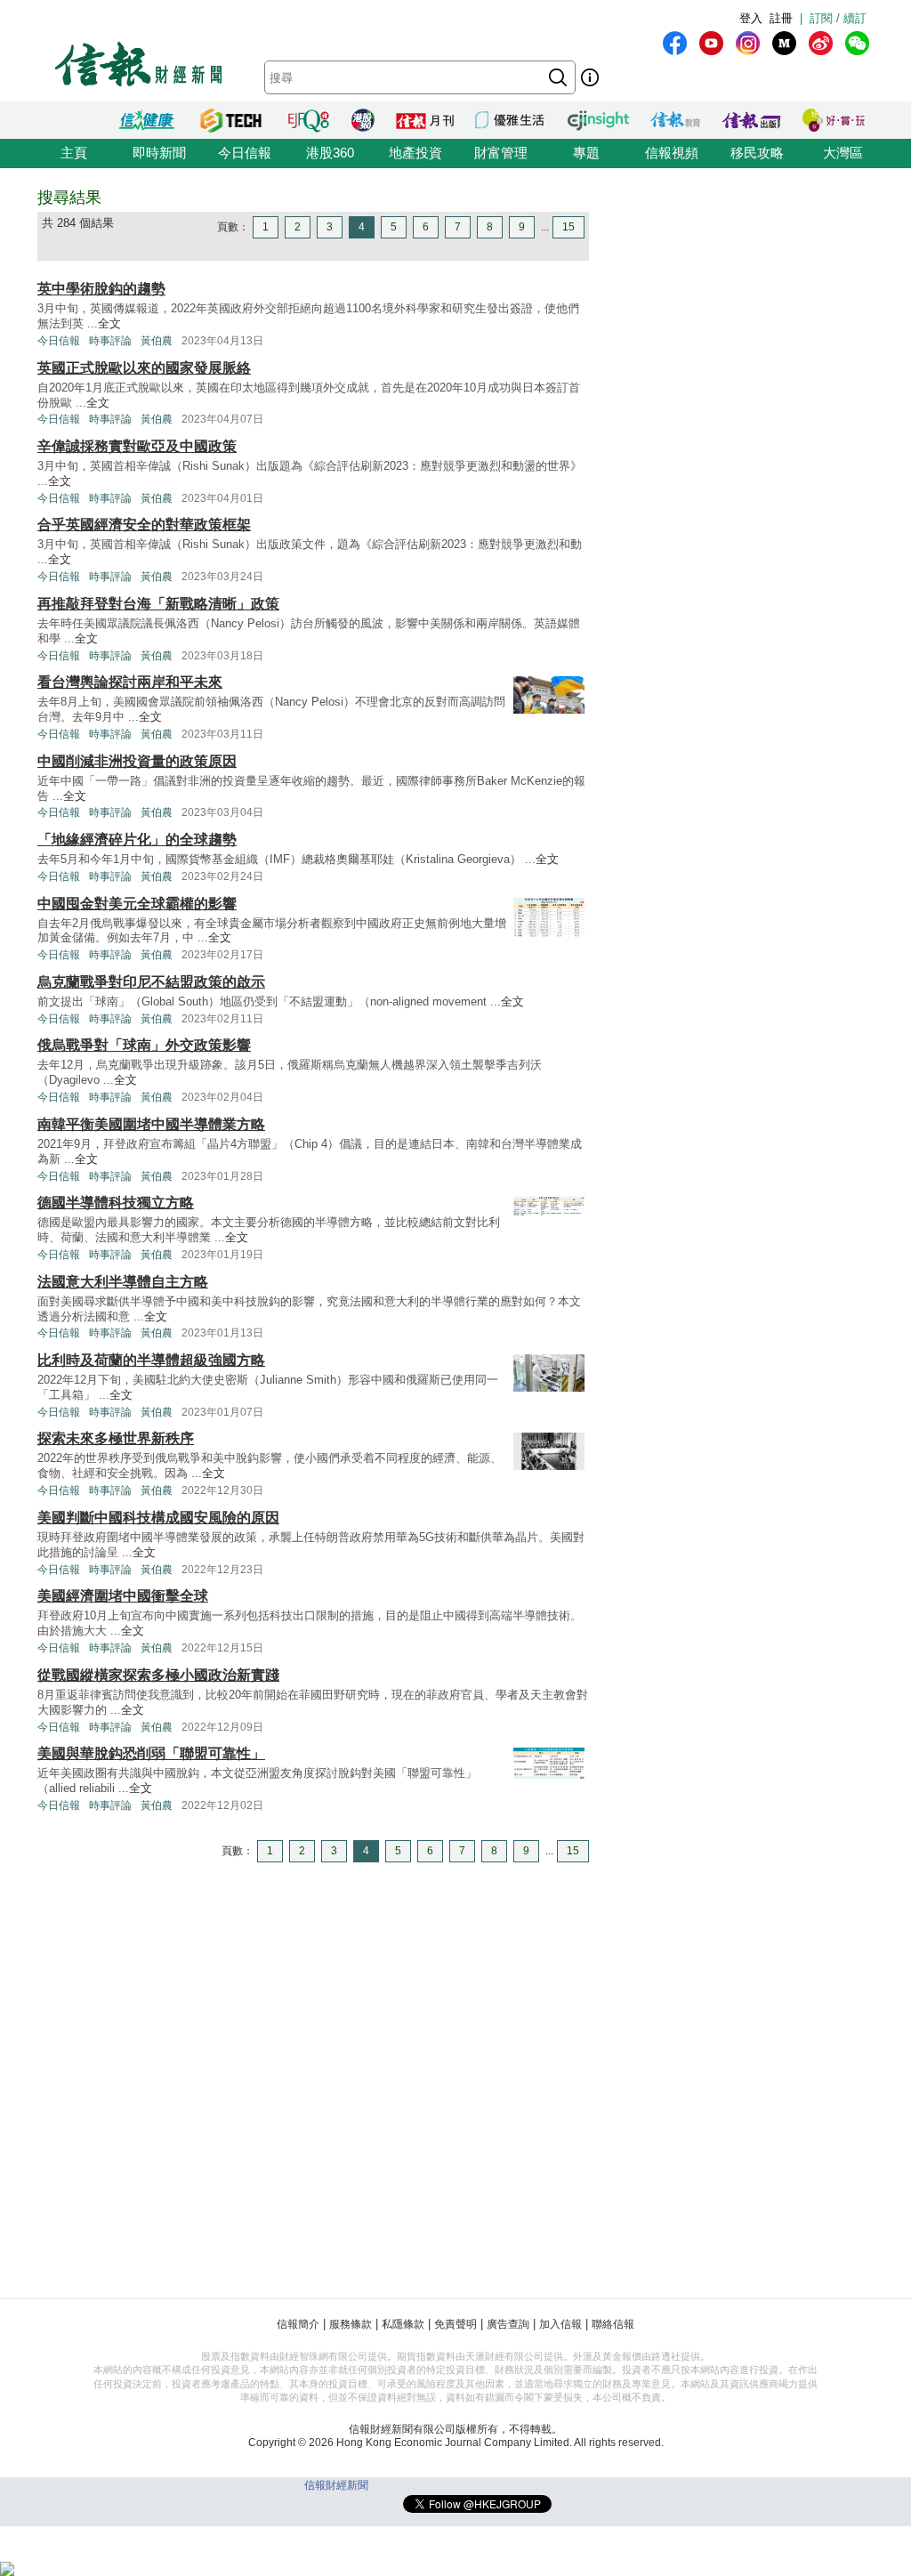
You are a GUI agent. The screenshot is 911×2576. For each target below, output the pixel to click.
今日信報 (245, 153)
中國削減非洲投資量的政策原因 (137, 761)
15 (568, 227)
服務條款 (351, 2324)
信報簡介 (298, 2324)
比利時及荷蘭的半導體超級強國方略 (151, 1360)
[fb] (675, 43)
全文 (109, 323)
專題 (586, 153)
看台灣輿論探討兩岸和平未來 (130, 682)
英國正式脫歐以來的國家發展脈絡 (144, 368)
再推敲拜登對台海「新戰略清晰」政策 (158, 604)
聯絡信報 (613, 2324)
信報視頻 (672, 153)
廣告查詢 (508, 2324)
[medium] (784, 43)
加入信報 (560, 2324)
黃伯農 (157, 341)
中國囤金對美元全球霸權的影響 (137, 904)
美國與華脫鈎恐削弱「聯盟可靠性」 (151, 1753)
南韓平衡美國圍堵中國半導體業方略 (151, 1124)
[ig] (748, 43)
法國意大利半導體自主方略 (123, 1282)
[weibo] (821, 43)
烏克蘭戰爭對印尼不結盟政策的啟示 (151, 982)
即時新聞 (159, 153)
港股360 (330, 153)
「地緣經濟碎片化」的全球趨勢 (137, 840)
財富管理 (501, 153)
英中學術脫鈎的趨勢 (101, 289)
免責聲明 (455, 2324)
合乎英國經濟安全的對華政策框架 (144, 525)
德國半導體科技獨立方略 (116, 1203)
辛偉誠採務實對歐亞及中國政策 (137, 446)
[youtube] (711, 43)
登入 (751, 18)
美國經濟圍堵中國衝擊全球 (123, 1596)
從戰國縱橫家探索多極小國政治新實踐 (158, 1675)
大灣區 (843, 153)
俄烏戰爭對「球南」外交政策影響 (144, 1045)
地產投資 (415, 153)
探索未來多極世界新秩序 (116, 1438)
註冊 (781, 18)
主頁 (74, 153)
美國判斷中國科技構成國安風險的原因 (158, 1518)
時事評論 (110, 341)
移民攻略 (757, 153)
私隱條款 (403, 2324)
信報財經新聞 (336, 2485)
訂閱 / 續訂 (838, 18)
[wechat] (857, 43)
